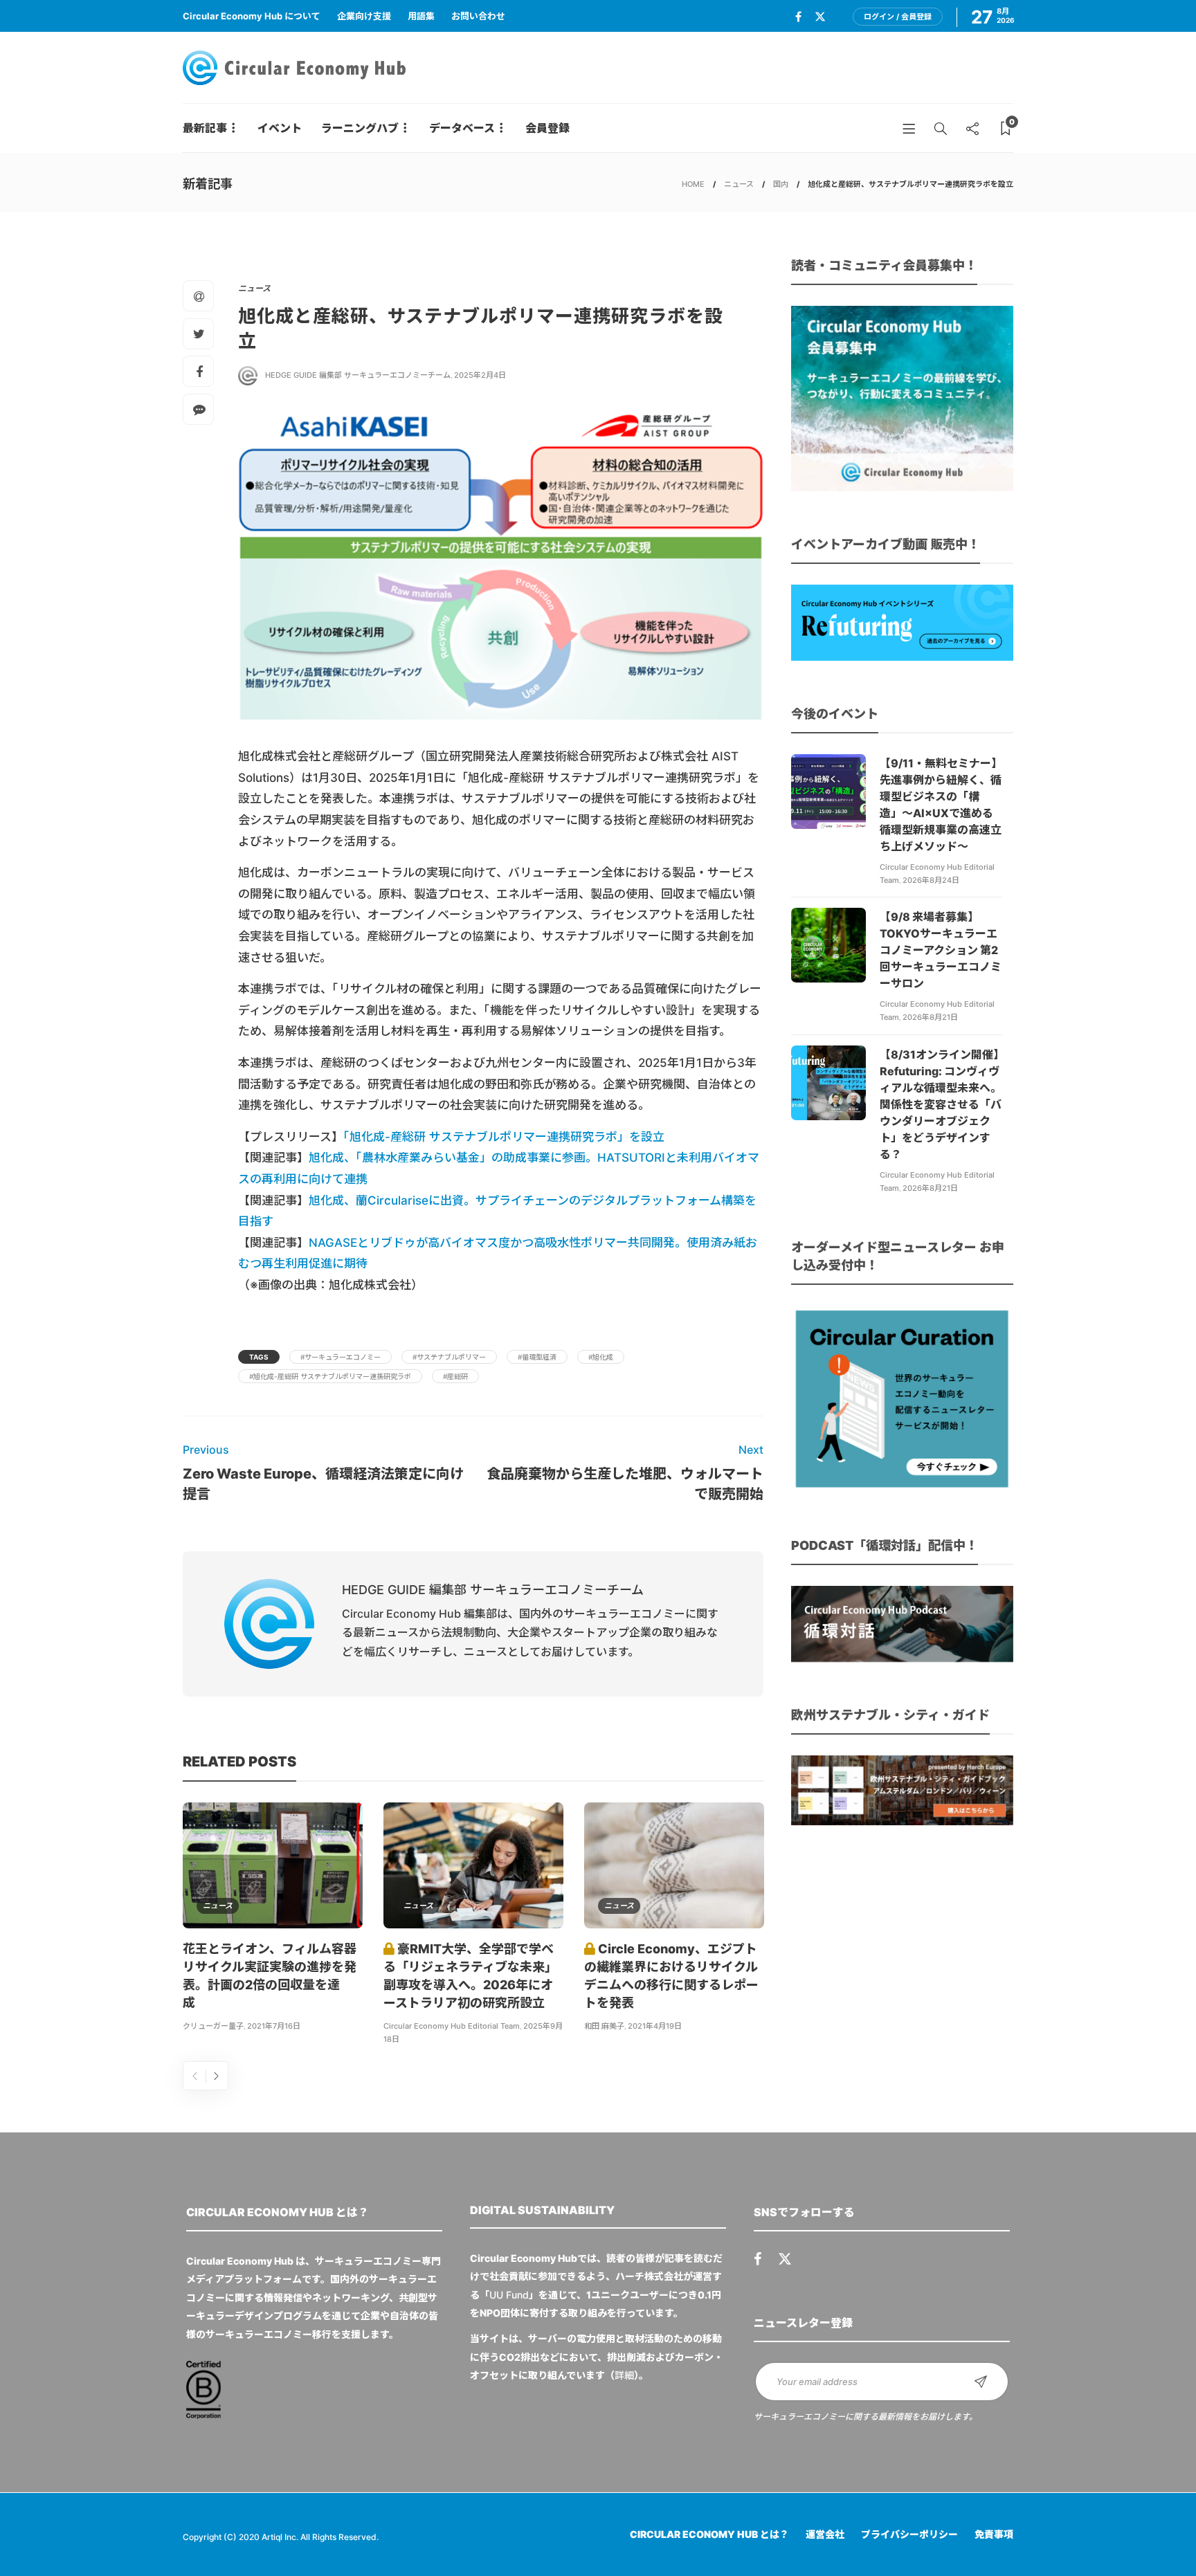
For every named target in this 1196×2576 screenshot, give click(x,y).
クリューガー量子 (213, 2026)
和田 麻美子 (604, 2026)
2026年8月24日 (931, 880)
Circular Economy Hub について (252, 16)
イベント (280, 128)
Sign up (981, 2382)
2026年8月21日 (930, 1017)
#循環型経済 (537, 1357)
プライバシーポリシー (909, 2534)
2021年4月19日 (655, 2026)
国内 (781, 184)
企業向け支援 (364, 16)
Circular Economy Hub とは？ (709, 2534)
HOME (693, 184)
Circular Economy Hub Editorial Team (452, 2026)
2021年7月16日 (274, 2026)
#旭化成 (601, 1357)
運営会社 (825, 2534)
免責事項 (994, 2534)
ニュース (739, 184)
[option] (273, 1919)
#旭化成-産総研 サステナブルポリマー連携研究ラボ (330, 1376)
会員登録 (547, 128)
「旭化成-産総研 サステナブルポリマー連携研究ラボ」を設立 (504, 1137)
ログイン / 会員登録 (898, 17)
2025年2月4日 (480, 375)
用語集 (421, 16)
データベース (462, 128)
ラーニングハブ (360, 128)
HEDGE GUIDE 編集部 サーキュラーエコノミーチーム (358, 375)
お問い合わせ (478, 16)
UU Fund (509, 2295)
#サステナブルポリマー (449, 1357)
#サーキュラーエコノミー (341, 1357)
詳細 (624, 2375)
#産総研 (455, 1376)
